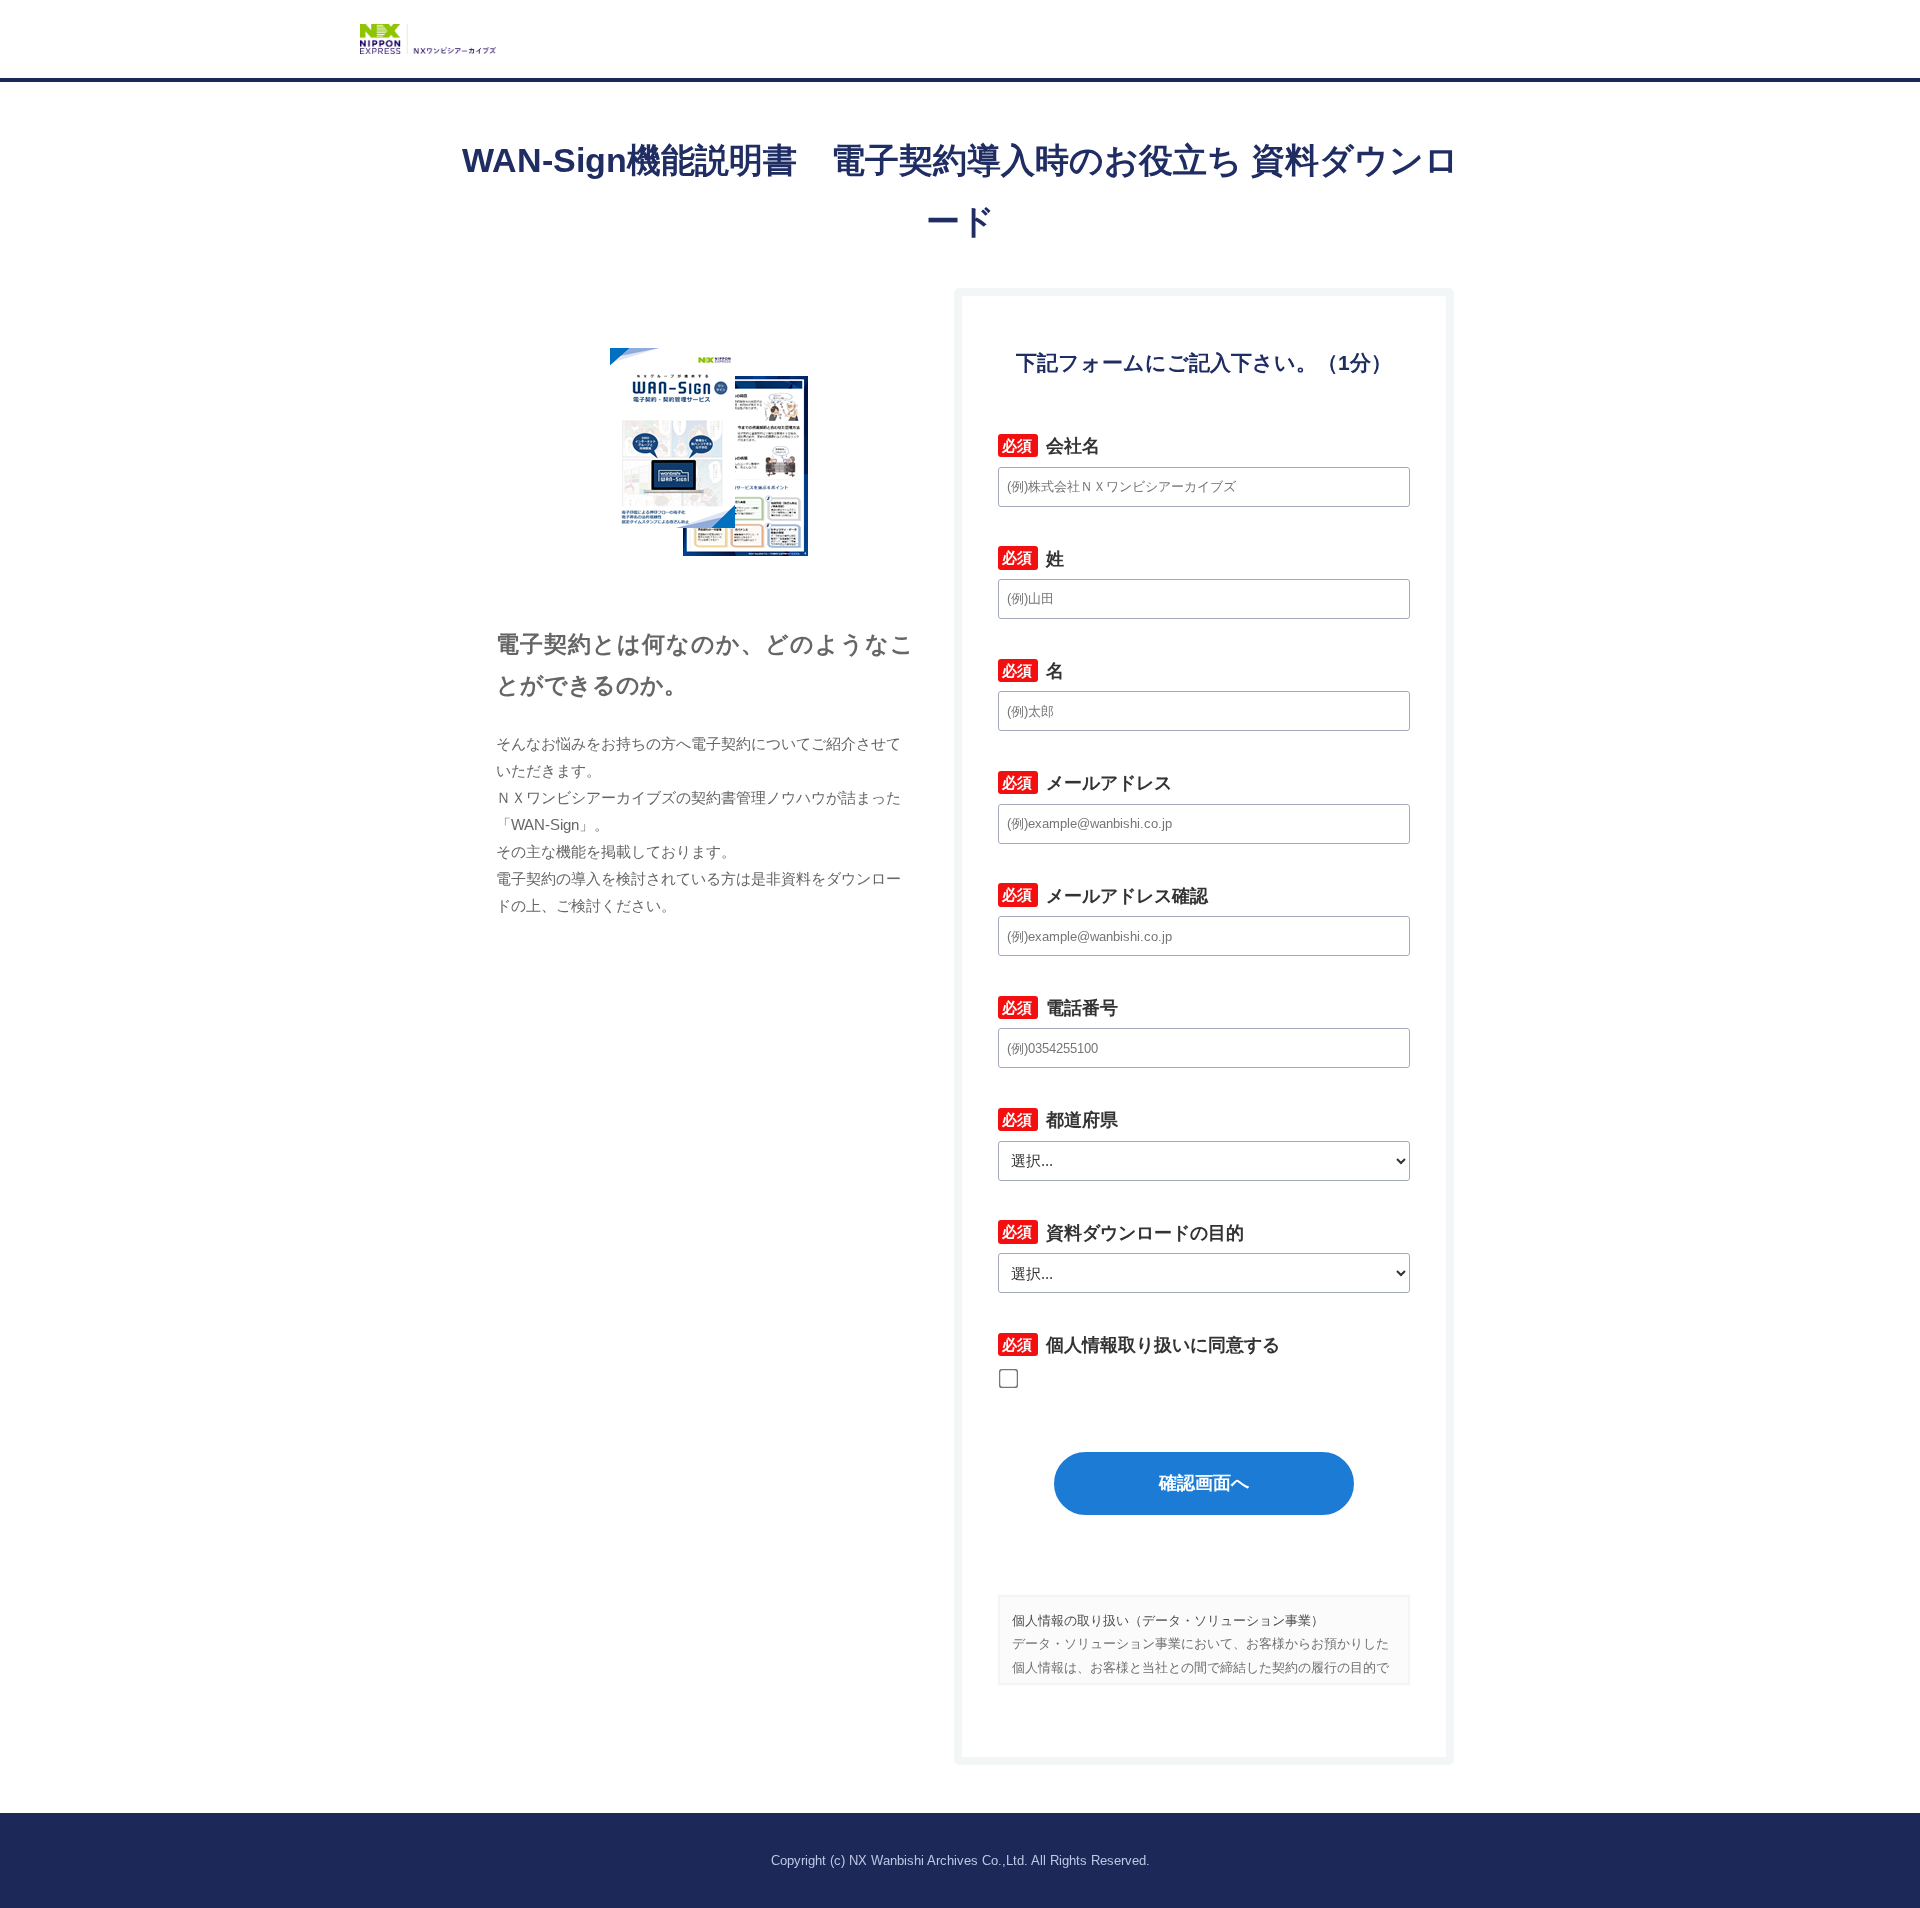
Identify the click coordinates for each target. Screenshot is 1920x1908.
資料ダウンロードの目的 (1121, 1233)
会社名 (1049, 446)
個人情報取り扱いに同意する (1139, 1345)
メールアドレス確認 (1103, 896)
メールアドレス (1085, 783)
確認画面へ (1204, 1483)
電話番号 (1058, 1008)
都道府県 (1058, 1120)
